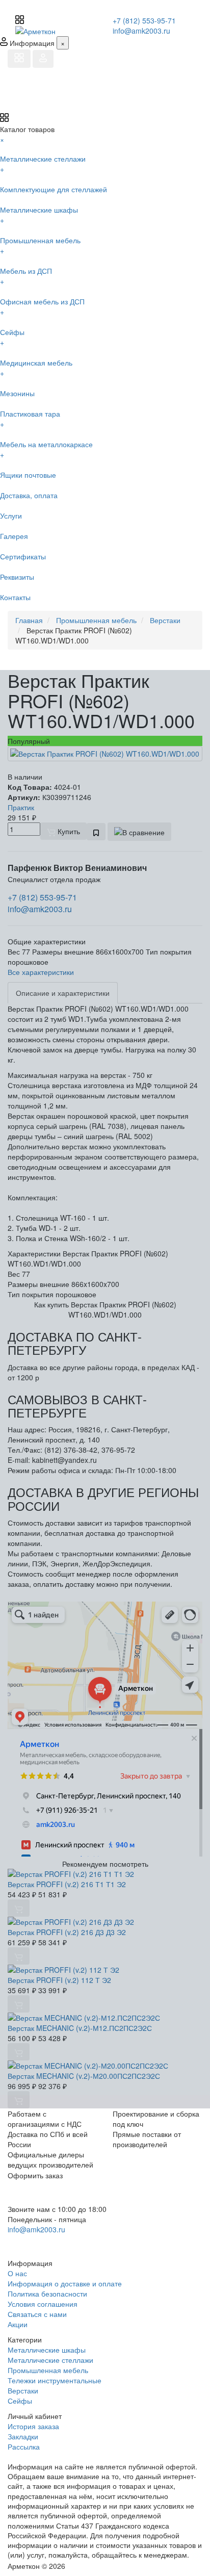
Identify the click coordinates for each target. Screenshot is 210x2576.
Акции (18, 2324)
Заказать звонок (45, 2243)
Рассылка (24, 2446)
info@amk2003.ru (141, 31)
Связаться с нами (37, 2314)
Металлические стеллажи (50, 2360)
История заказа (33, 2426)
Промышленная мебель (48, 2370)
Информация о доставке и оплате (65, 2283)
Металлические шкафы (47, 2350)
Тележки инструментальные (55, 2380)
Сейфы (20, 2401)
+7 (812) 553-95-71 (144, 20)
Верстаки (23, 2390)
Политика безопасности (47, 2294)
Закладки (23, 2436)
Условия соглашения (43, 2304)
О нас (17, 2273)
